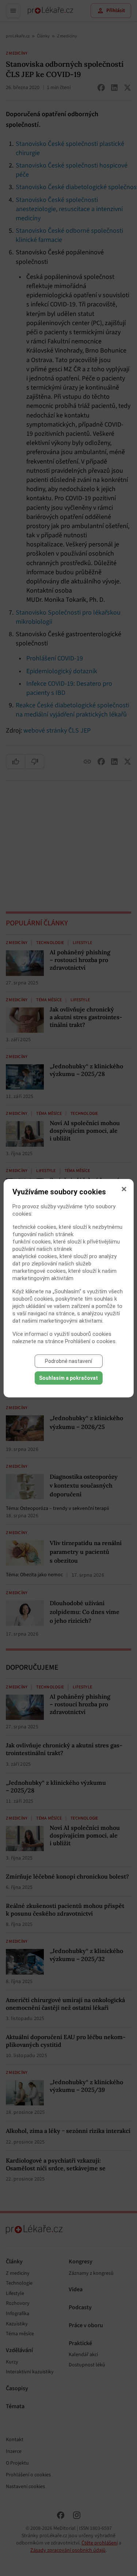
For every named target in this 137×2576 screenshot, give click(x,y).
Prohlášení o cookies (90, 1341)
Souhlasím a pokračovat (68, 1378)
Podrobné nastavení (68, 1361)
